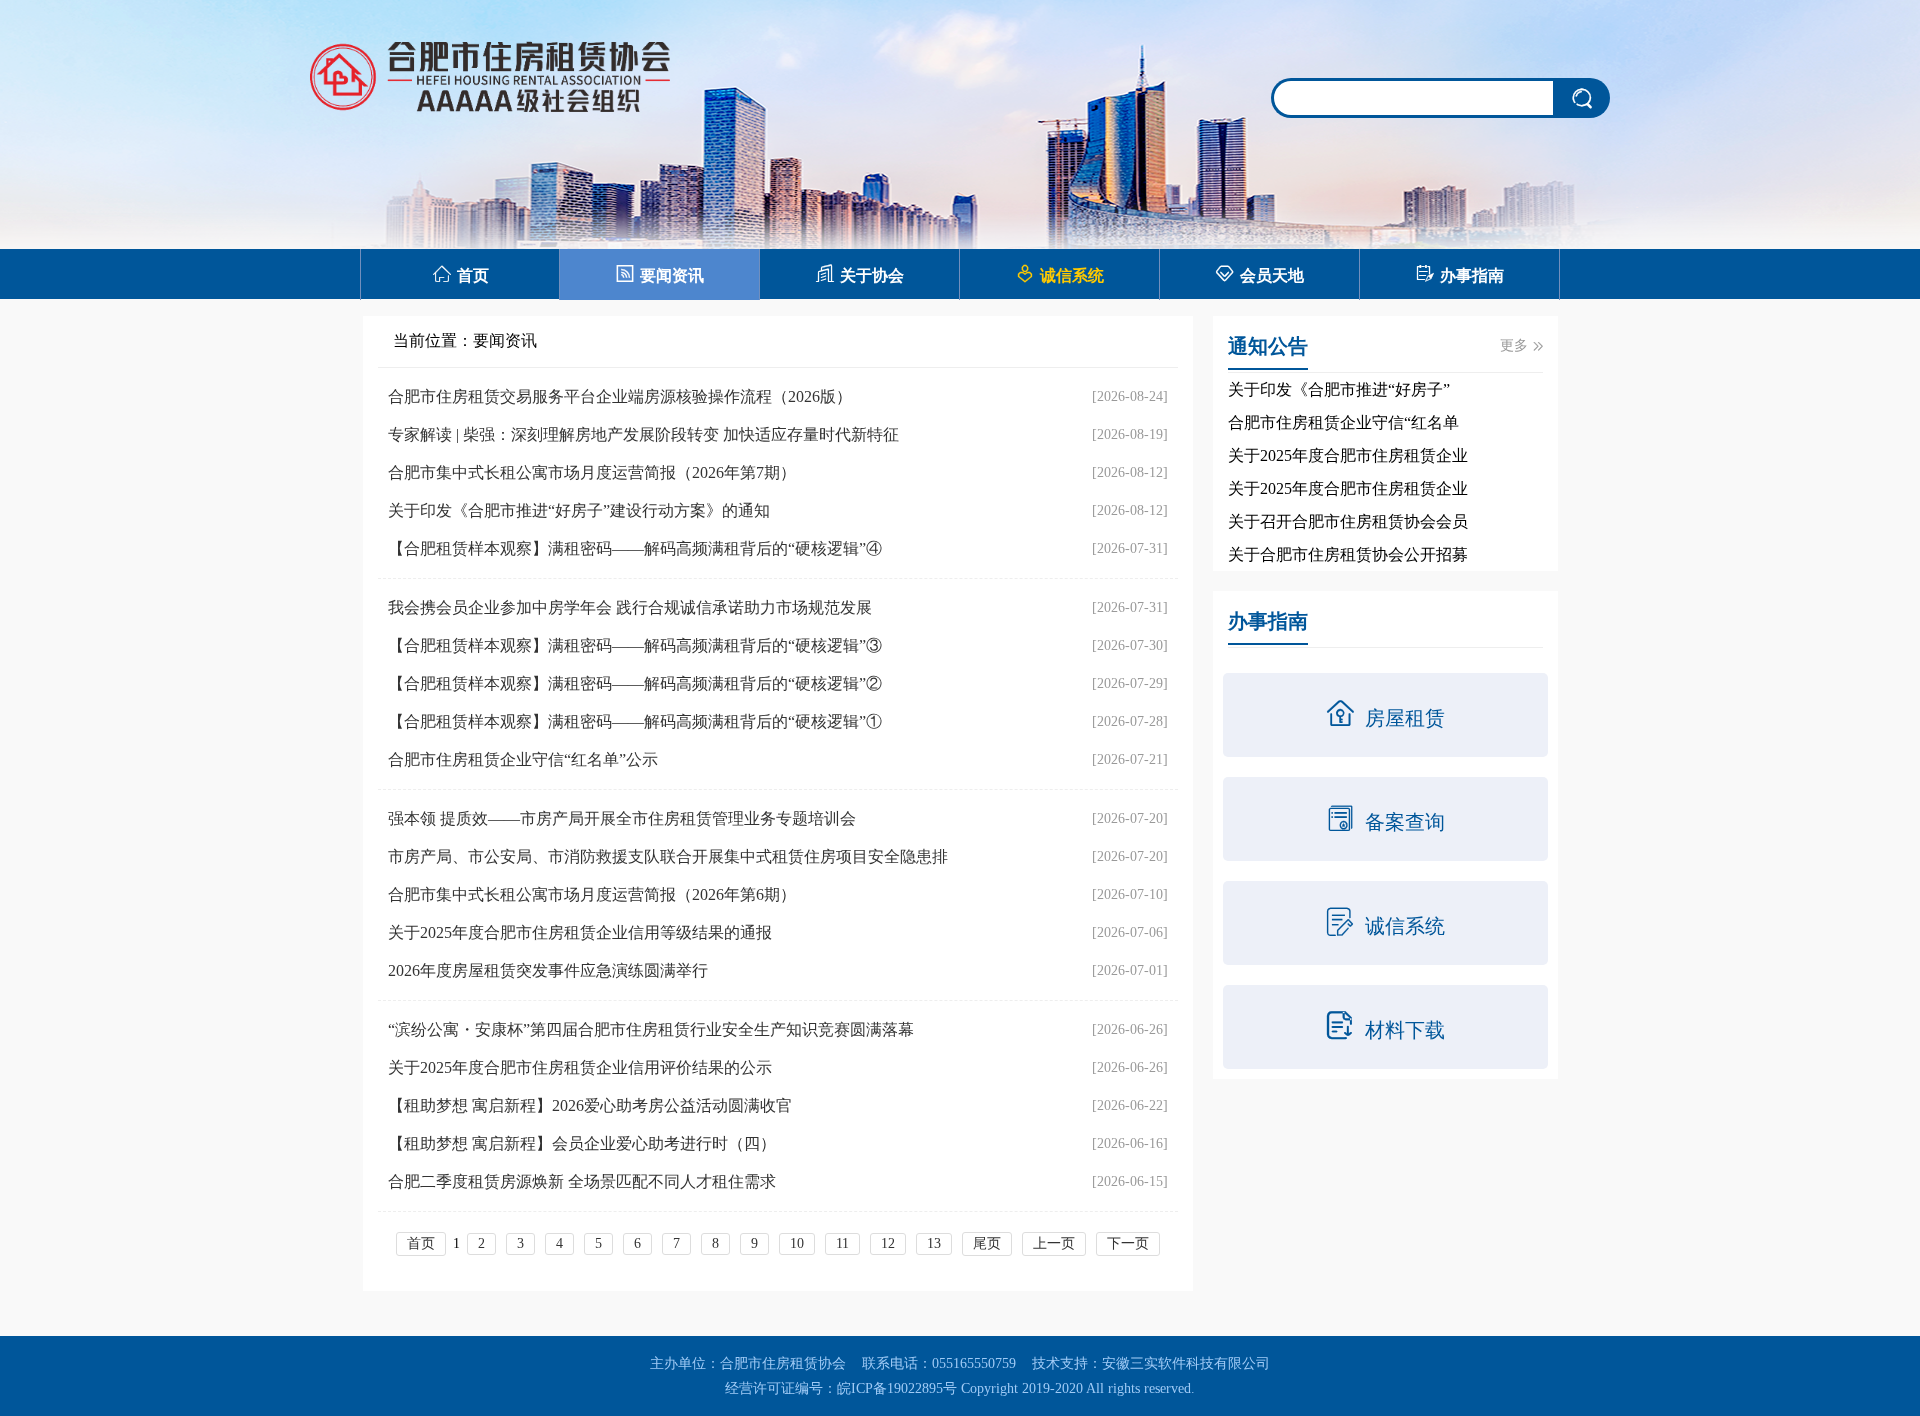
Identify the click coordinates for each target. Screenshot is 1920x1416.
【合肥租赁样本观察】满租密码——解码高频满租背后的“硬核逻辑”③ (635, 645)
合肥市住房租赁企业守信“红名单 (1343, 422)
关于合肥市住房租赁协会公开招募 (1348, 554)
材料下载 (1385, 1026)
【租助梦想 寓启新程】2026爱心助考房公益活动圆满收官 (590, 1105)
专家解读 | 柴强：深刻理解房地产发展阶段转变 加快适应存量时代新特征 (643, 434)
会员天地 (1259, 273)
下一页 (1128, 1243)
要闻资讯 (659, 273)
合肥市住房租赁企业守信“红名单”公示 (523, 759)
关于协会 (859, 273)
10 (797, 1243)
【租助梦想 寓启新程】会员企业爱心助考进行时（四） (582, 1143)
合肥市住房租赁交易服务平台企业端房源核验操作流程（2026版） (620, 396)
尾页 (987, 1243)
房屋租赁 (1385, 714)
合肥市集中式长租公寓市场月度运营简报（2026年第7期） (592, 472)
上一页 (1054, 1243)
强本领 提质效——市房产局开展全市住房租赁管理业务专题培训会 (622, 818)
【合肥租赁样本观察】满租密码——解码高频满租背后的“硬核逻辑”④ (635, 548)
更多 (1521, 345)
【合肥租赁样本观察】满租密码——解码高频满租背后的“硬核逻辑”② (635, 683)
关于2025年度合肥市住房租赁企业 (1348, 455)
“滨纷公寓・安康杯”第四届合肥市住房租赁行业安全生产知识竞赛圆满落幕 (651, 1029)
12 (888, 1243)
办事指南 (1459, 273)
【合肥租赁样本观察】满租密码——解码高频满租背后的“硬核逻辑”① (635, 721)
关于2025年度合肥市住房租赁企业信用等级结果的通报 (580, 932)
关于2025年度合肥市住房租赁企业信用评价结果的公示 (580, 1067)
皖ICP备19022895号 (897, 1388)
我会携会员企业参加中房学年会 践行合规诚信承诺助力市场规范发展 (630, 607)
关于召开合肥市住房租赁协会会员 (1348, 521)
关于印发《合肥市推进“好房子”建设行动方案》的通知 (579, 510)
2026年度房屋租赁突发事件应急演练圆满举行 (548, 970)
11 (842, 1243)
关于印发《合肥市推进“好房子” (1339, 389)
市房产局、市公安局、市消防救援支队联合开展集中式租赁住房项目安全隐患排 (668, 856)
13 (934, 1243)
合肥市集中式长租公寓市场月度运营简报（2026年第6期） (592, 894)
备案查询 (1385, 818)
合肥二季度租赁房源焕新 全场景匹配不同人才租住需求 (582, 1181)
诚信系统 (1059, 273)
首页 (460, 273)
